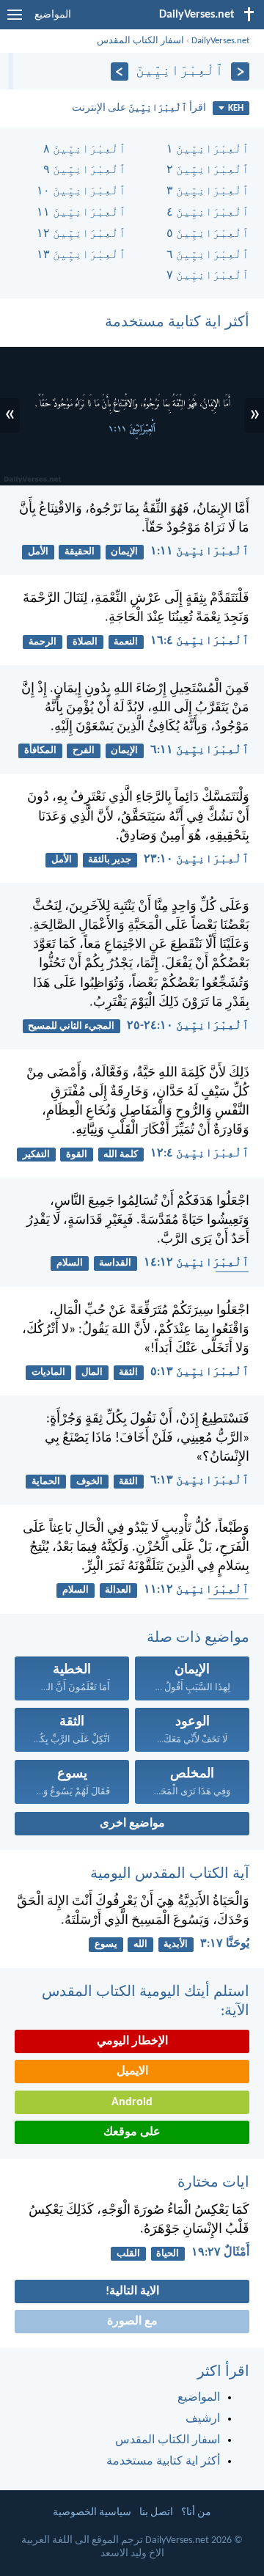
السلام (70, 1263)
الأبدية (176, 1944)
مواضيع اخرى (132, 1824)
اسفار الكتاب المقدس (140, 41)
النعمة (126, 642)
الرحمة (43, 642)
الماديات (48, 1372)
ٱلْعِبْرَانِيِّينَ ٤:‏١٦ (200, 641)
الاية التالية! (132, 2291)
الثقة (128, 1372)
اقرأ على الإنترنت (139, 108)
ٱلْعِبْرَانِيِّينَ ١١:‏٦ (200, 750)
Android (132, 2102)
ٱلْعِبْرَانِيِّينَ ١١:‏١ (200, 551)
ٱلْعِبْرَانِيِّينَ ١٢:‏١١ (197, 1590)
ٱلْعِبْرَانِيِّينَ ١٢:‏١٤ (197, 1263)
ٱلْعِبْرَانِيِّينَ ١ (208, 150)
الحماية (46, 1482)
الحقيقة (80, 552)
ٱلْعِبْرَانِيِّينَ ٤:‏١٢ (200, 1153)
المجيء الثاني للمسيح (71, 1026)
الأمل (38, 552)
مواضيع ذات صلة (198, 1638)
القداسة (115, 1263)
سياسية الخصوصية (92, 2513)
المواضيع (53, 15)
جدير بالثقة (110, 860)
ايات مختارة (213, 2183)
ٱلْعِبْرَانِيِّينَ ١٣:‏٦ (200, 1480)
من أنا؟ (196, 2513)
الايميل (132, 2072)
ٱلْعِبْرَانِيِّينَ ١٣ (81, 255)
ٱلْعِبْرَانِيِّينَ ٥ (208, 234)
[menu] (15, 21)
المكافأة (40, 751)
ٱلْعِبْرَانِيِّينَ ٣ (208, 191)
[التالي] (120, 71)
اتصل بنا (156, 2513)
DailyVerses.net (220, 41)
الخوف (89, 1482)
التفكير (36, 1155)
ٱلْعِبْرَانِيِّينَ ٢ (208, 170)
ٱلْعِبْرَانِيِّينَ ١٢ (81, 234)
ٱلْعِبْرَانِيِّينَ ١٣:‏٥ (200, 1372)
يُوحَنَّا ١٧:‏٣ (225, 1944)
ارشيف (203, 2419)
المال (92, 1372)
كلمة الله (121, 1155)
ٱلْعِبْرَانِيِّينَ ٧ (208, 276)
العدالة (118, 1590)
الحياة (168, 2254)
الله (140, 1944)
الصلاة (85, 642)
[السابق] (240, 71)
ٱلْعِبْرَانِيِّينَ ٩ (85, 170)
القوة (77, 1155)
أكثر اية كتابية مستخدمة (177, 323)
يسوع (106, 1944)
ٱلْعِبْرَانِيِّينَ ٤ (208, 213)
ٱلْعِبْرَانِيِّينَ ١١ (81, 213)
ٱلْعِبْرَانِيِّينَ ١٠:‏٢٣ (197, 859)
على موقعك (132, 2132)
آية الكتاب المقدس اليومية (170, 1874)
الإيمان (124, 552)
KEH (236, 108)
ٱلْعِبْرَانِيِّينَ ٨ (85, 150)
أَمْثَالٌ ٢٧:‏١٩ (220, 2253)
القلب (128, 2254)
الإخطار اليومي (132, 2041)
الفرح (84, 751)
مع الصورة (132, 2322)
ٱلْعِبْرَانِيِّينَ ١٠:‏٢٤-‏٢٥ (188, 1026)
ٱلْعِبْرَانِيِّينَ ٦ (208, 255)
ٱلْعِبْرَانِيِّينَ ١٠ (81, 191)
